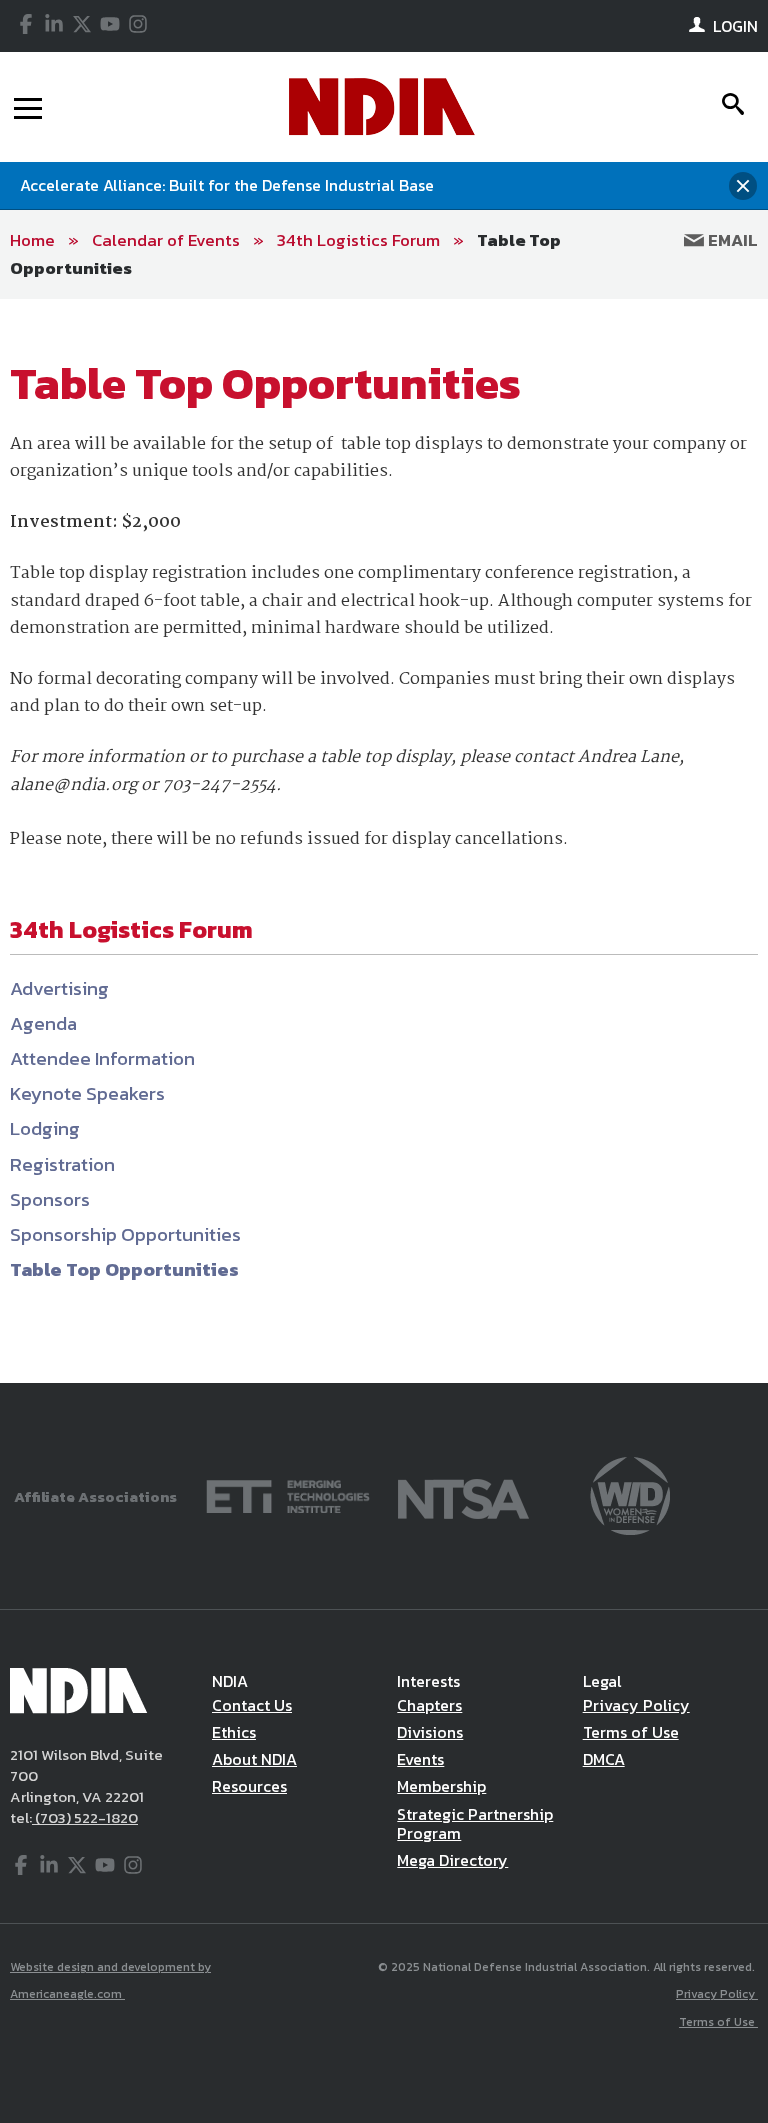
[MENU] (28, 107)
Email (731, 240)
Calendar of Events (166, 240)
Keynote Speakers (87, 1093)
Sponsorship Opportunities (125, 1234)
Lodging (45, 1128)
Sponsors (50, 1199)
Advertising (59, 988)
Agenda (43, 1023)
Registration (62, 1164)
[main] (384, 841)
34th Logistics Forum (358, 240)
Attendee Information (102, 1058)
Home (32, 240)
